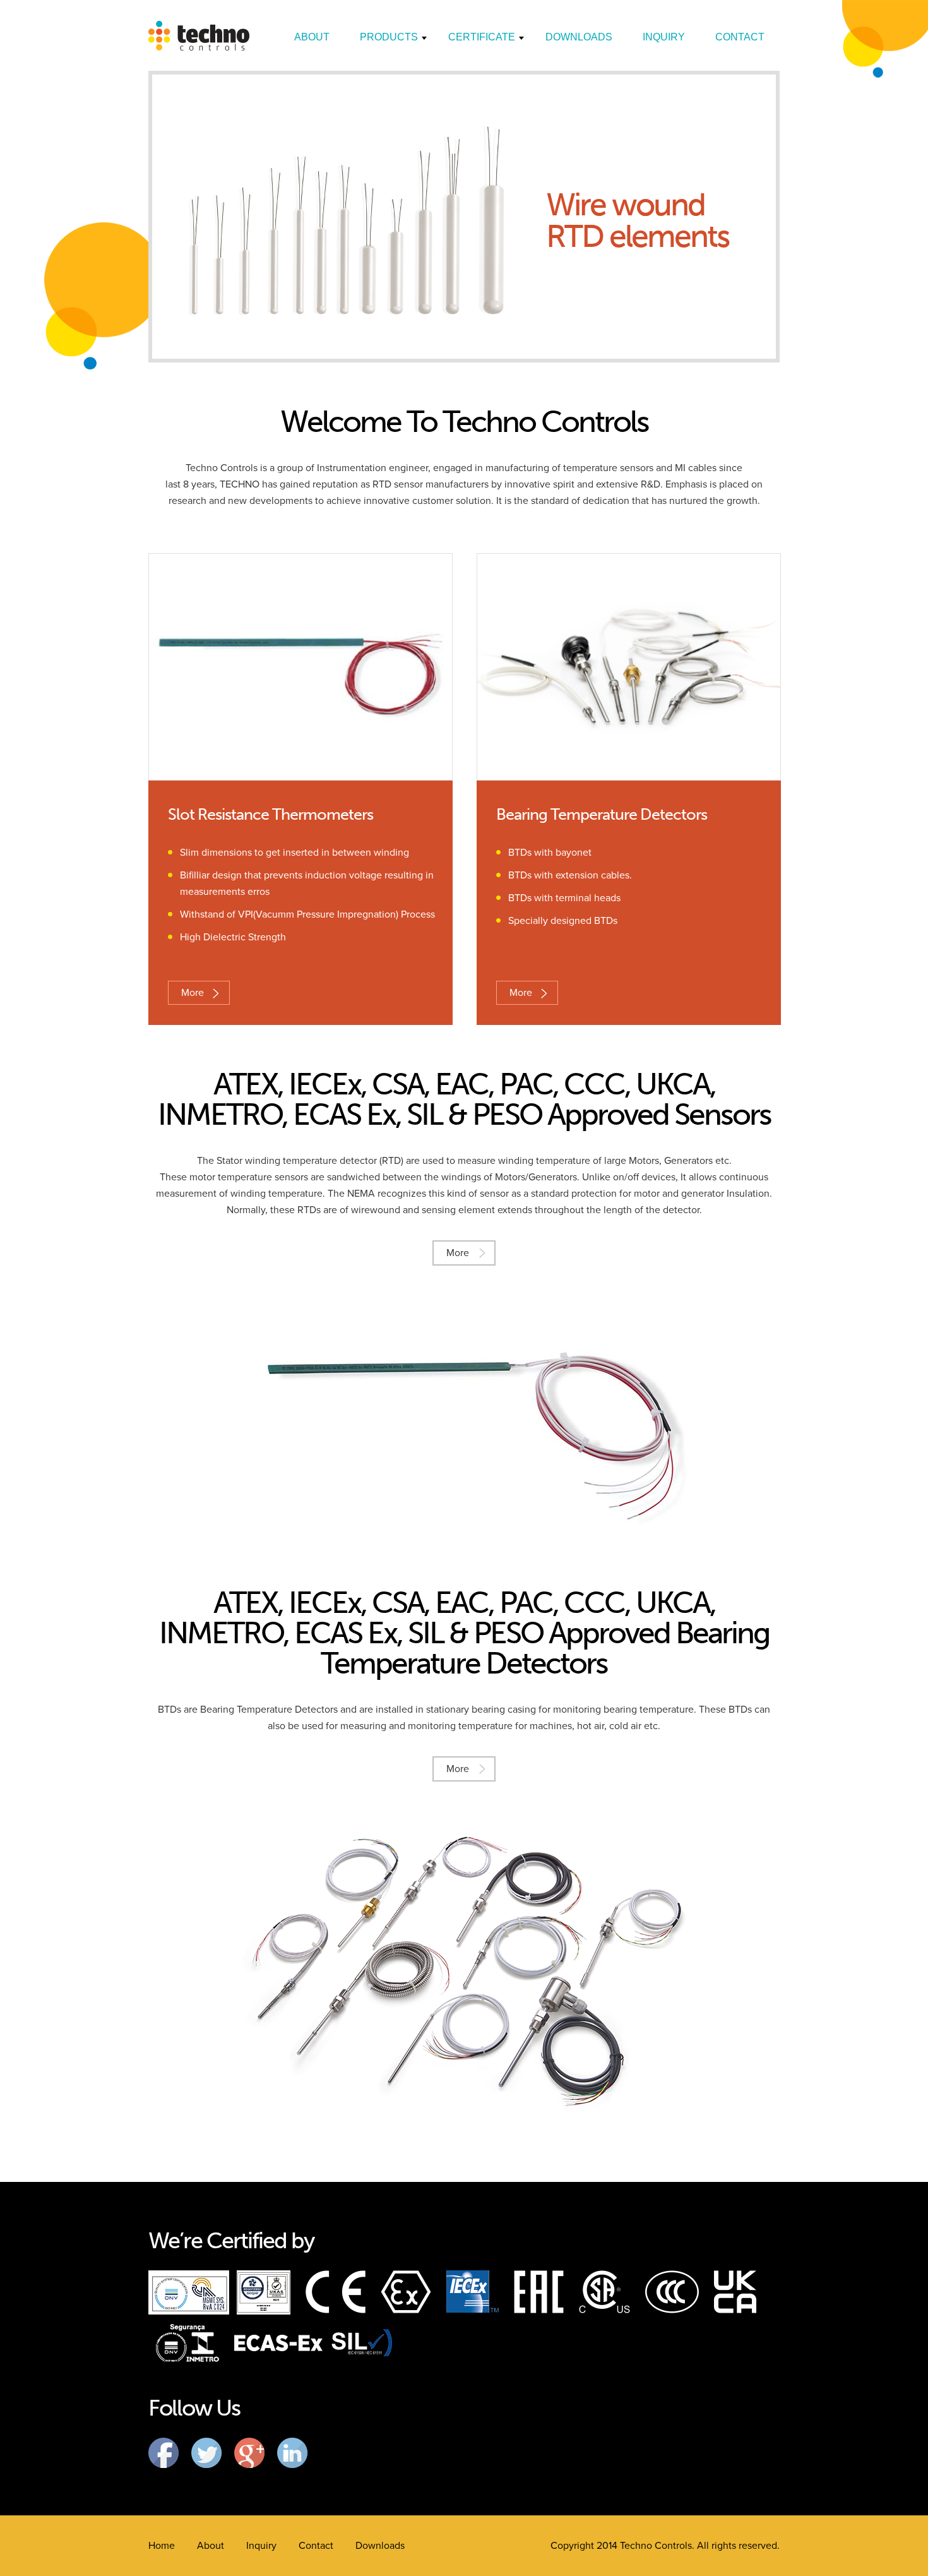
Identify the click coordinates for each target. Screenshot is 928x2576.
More (193, 993)
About (312, 37)
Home (162, 2546)
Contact (740, 37)
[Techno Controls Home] (199, 47)
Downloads (579, 37)
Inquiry (664, 37)
